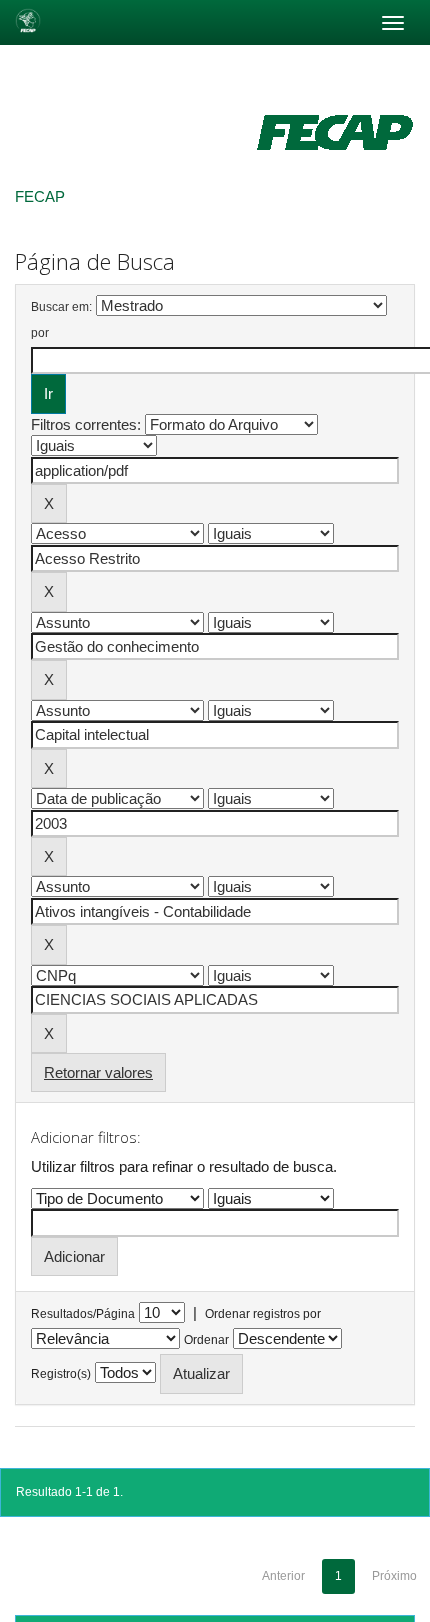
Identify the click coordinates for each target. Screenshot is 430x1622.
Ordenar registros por (263, 1314)
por (40, 333)
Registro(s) (61, 1374)
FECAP (40, 196)
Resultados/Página (83, 1314)
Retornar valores (98, 1072)
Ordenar (206, 1340)
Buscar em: (61, 307)
